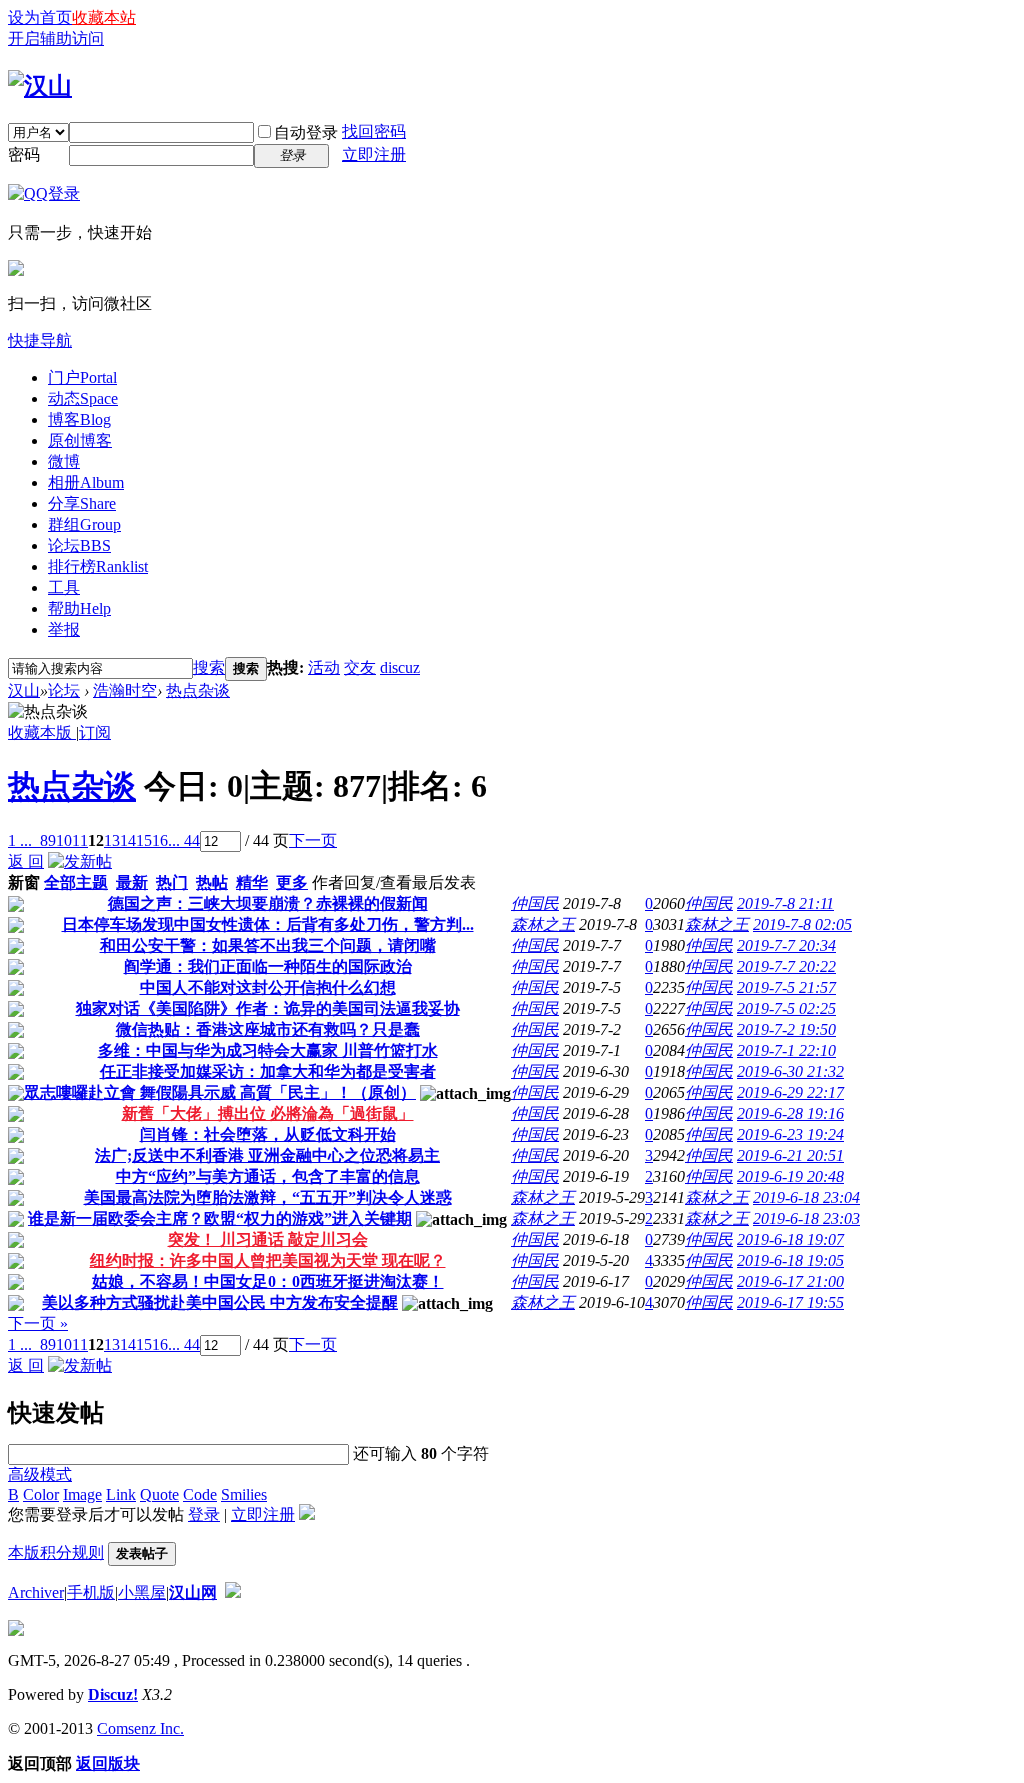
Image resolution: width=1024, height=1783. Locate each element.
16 (160, 840)
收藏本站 (104, 17)
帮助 (79, 608)
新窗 (24, 882)
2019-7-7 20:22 (786, 966)
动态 (83, 398)
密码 (24, 154)
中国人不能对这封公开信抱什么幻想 (268, 987)
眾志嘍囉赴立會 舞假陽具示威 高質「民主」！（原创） (220, 1092)
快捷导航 (40, 340)
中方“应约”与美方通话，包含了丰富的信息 (268, 1176)
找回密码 (374, 131)
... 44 (184, 840)
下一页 (313, 840)
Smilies (244, 1494)
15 (144, 840)
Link (121, 1494)
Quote (159, 1494)
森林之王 (543, 924)
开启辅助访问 (56, 38)
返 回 (26, 861)
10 (64, 840)
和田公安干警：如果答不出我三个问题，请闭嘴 (268, 945)
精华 (252, 882)
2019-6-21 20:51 (790, 1155)
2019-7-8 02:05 (802, 924)
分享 (82, 503)
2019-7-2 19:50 (786, 1029)
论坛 (79, 545)
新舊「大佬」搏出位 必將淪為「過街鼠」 (268, 1113)
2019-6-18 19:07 (790, 1239)
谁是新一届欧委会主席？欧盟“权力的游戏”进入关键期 (220, 1218)
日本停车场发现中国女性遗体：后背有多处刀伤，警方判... (268, 924)
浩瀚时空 (125, 690)
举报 (64, 629)
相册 (86, 482)
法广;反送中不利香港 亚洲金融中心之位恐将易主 (267, 1155)
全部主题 (76, 882)
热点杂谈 (198, 690)
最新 (132, 882)
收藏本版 (42, 732)
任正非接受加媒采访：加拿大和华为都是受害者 (268, 1071)
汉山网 (193, 1592)
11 (80, 840)
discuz (400, 667)
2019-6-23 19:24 (790, 1134)
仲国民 (535, 903)
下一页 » (38, 1323)
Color (41, 1494)
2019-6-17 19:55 (790, 1302)
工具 (64, 587)
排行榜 (98, 566)
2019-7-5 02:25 (786, 1008)
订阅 (95, 732)
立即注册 (374, 154)
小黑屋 (142, 1592)
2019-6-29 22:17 (790, 1092)
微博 (64, 461)
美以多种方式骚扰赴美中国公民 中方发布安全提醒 (220, 1302)
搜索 (209, 667)
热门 (172, 882)
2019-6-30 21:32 (790, 1071)
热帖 (212, 882)
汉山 (24, 690)
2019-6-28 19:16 (790, 1113)
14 (128, 840)
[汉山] (40, 86)
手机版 (91, 1592)
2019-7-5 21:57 (786, 987)
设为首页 (40, 17)
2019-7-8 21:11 (785, 903)
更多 (292, 882)
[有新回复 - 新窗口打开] (16, 906)
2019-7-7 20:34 (786, 945)
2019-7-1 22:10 (786, 1050)
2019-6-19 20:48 (790, 1176)
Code (200, 1494)
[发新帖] (80, 861)
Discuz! (113, 1694)
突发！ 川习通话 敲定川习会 (268, 1239)
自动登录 (306, 132)
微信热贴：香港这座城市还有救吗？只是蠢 (268, 1029)
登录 (204, 1514)
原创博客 (80, 440)
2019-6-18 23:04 (806, 1197)
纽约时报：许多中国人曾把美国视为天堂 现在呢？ (268, 1260)
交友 (360, 667)
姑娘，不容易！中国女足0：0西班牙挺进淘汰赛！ (268, 1281)
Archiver (36, 1592)
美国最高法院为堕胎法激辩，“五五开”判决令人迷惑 (268, 1197)
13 (112, 840)
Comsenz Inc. (140, 1728)
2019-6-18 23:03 (806, 1218)
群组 (84, 524)
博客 (79, 419)
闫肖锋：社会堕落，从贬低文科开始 (268, 1134)
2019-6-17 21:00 (790, 1281)
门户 (82, 377)
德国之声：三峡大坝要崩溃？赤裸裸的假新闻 (268, 903)
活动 (324, 667)
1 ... (20, 840)
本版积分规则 (56, 1552)
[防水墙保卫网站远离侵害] (233, 1592)
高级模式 (40, 1474)
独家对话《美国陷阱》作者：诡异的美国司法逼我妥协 (268, 1008)
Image (82, 1494)
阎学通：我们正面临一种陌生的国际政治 (268, 966)
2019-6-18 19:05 (790, 1260)
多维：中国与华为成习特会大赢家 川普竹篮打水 (268, 1050)
